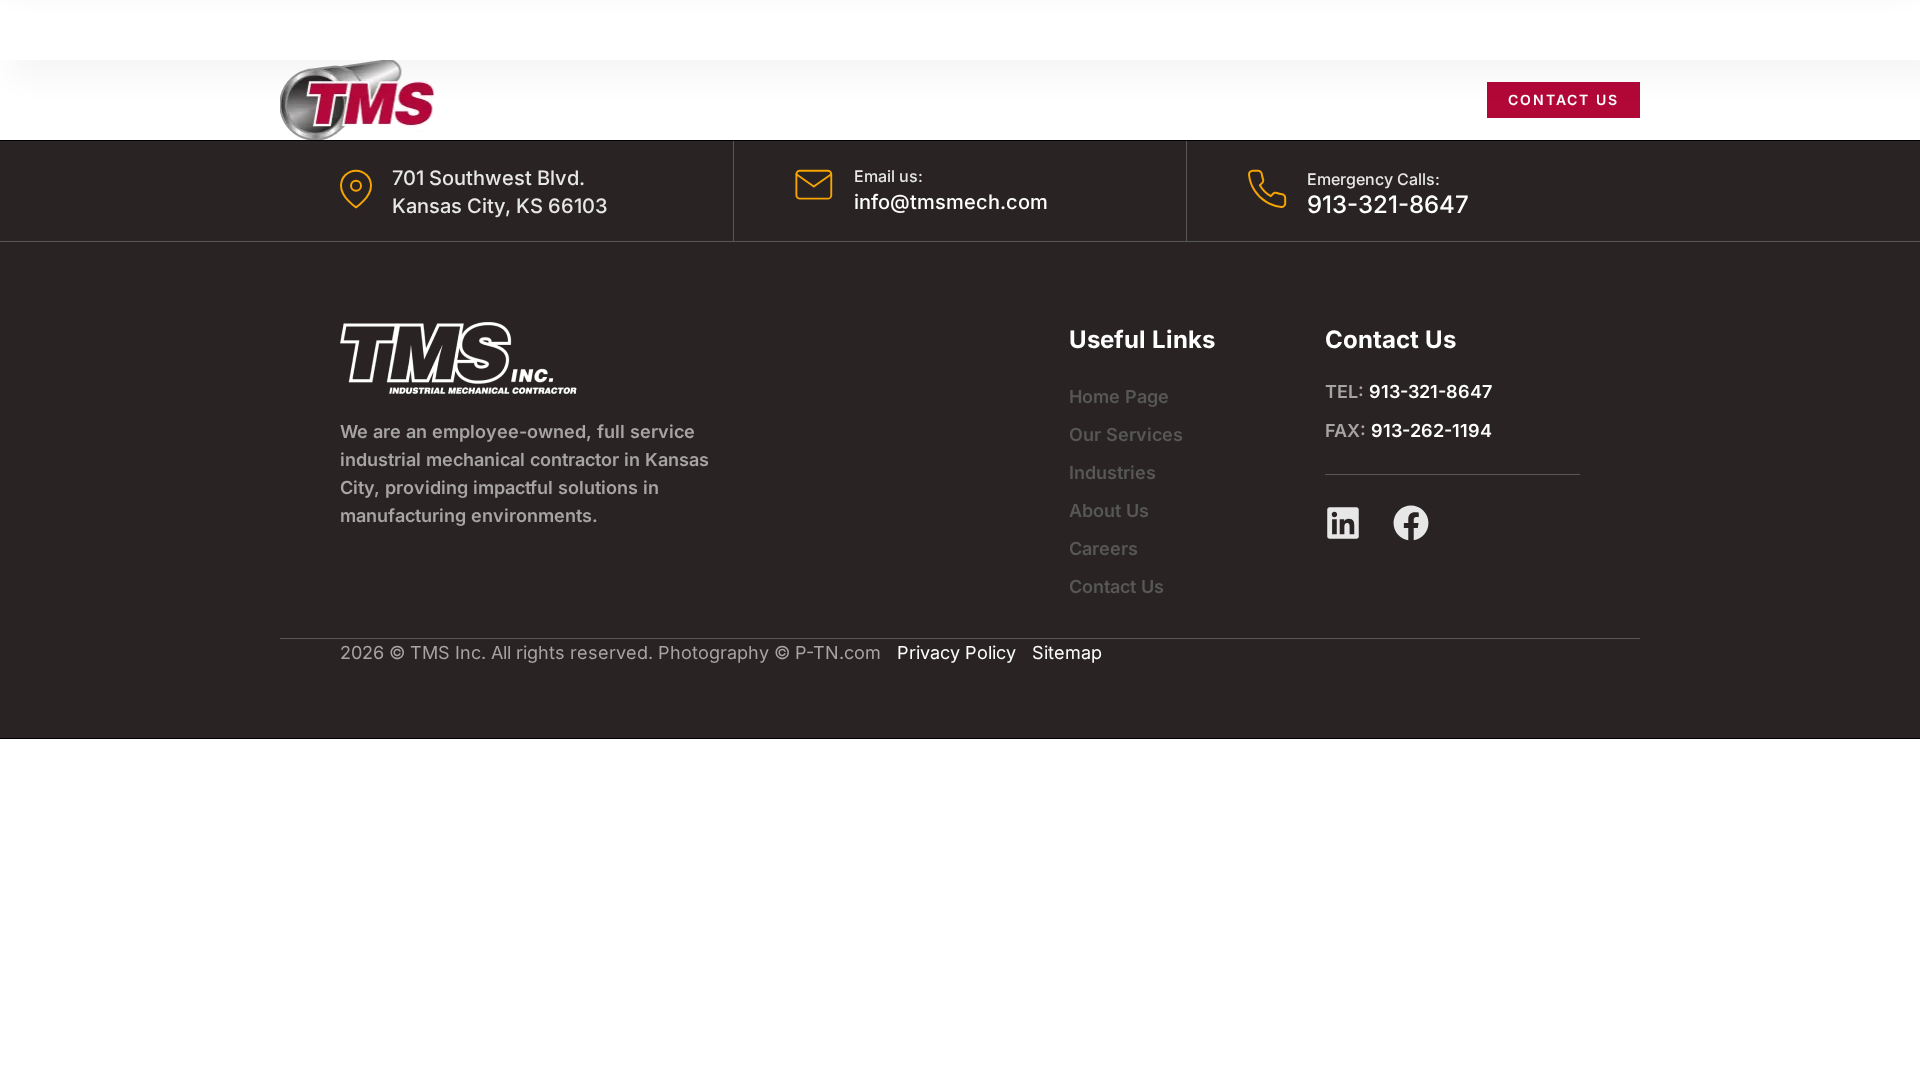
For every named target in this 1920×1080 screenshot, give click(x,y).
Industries (1178, 99)
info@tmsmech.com (951, 202)
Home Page (1119, 396)
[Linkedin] (1343, 523)
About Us (1304, 99)
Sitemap (1067, 652)
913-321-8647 (1388, 204)
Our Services (1034, 99)
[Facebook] (1411, 523)
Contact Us (1116, 586)
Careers (1416, 99)
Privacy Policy (956, 652)
